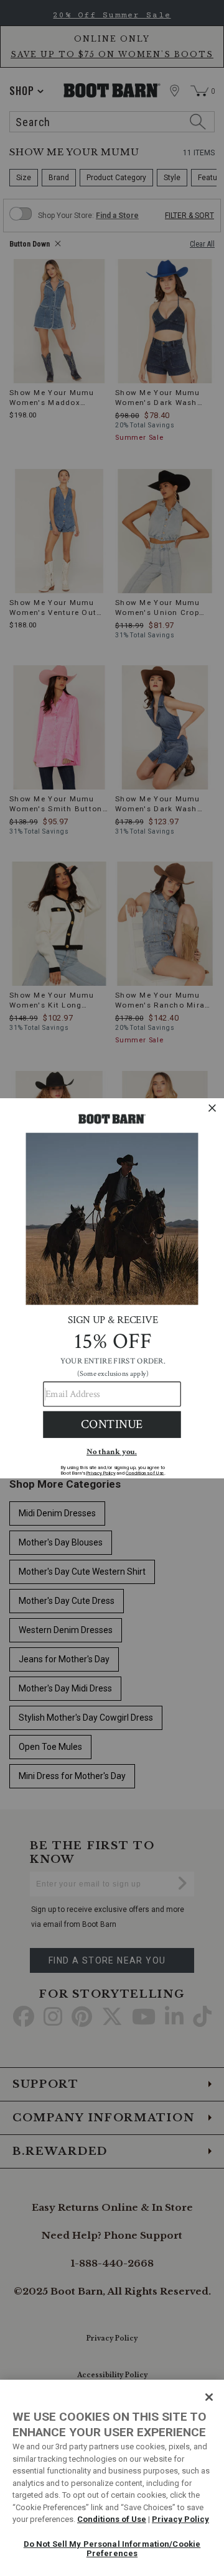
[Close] (209, 2397)
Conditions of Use (112, 2519)
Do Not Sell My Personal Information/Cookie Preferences (112, 2549)
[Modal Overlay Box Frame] (112, 1288)
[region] (112, 2478)
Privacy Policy (180, 2519)
